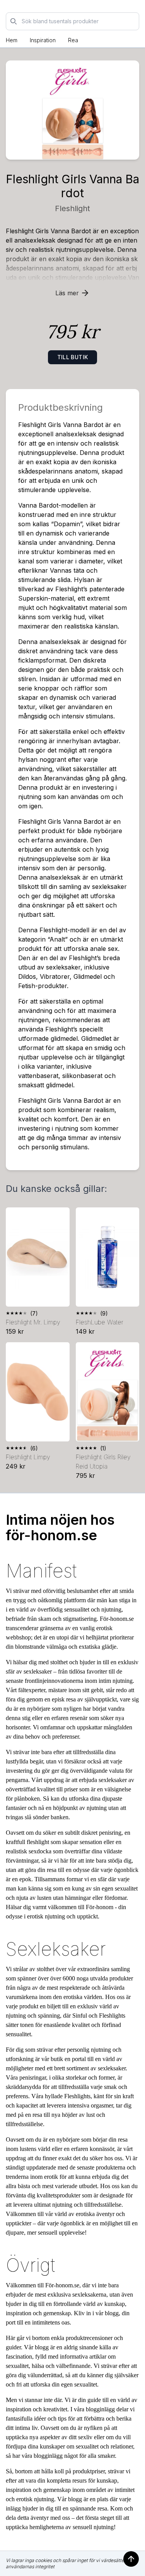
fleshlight (72, 208)
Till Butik (73, 357)
